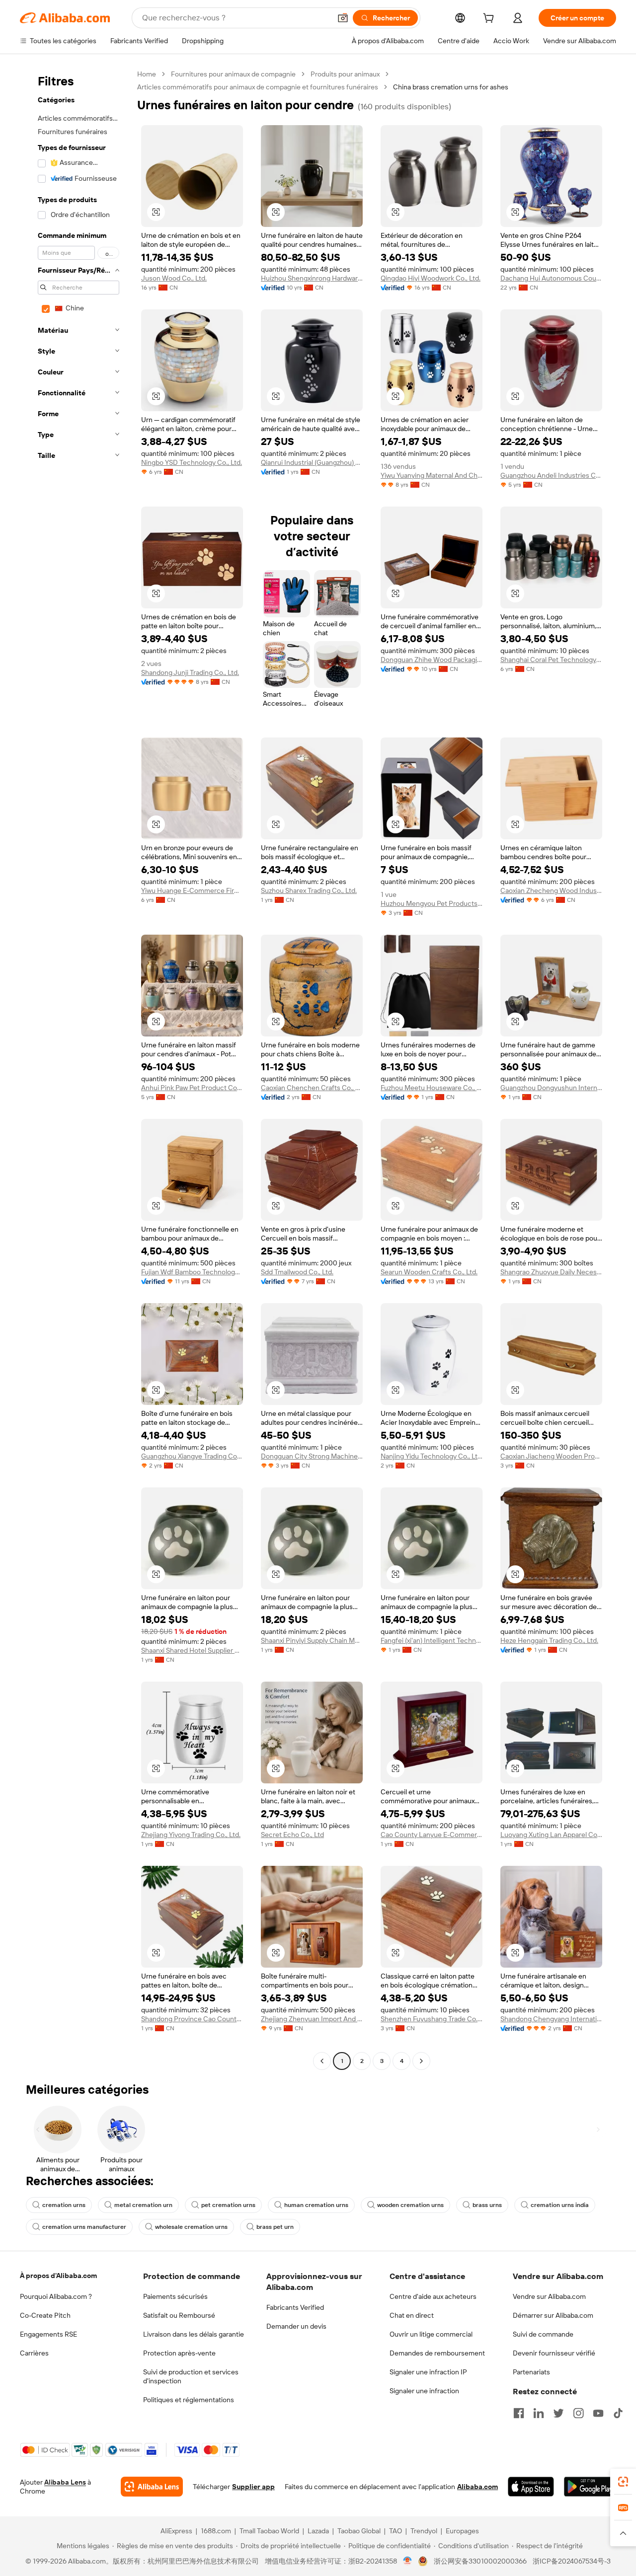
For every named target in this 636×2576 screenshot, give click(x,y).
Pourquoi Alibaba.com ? (56, 2296)
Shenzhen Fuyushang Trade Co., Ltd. (432, 2019)
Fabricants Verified (295, 2307)
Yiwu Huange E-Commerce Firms (192, 890)
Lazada (318, 2531)
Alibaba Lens (65, 2482)
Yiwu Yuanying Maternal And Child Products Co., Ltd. (432, 475)
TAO (396, 2531)
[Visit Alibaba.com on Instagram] (578, 2413)
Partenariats (531, 2372)
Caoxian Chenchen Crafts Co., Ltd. (312, 1088)
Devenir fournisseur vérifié (554, 2353)
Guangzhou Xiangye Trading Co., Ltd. (192, 1456)
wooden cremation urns (410, 2205)
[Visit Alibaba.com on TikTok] (618, 2413)
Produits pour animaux (345, 74)
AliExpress (176, 2531)
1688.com (216, 2531)
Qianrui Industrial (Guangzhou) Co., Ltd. (312, 462)
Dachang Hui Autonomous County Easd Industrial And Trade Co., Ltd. (551, 278)
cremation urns (64, 2205)
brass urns (487, 2205)
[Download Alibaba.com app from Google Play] (590, 2487)
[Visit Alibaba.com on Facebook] (519, 2413)
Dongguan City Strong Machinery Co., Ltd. (312, 1456)
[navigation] (76, 1069)
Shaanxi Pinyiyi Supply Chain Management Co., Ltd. (312, 1640)
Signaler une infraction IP (428, 2372)
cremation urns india (560, 2205)
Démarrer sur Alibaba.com (553, 2315)
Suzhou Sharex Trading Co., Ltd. (309, 890)
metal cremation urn (143, 2205)
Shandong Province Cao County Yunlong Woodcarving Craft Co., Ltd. (192, 2019)
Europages (462, 2531)
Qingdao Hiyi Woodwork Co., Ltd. (431, 278)
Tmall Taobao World (269, 2531)
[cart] (490, 19)
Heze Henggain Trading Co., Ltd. (549, 1640)
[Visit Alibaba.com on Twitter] (558, 2413)
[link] (623, 2482)
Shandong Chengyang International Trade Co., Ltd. (551, 2019)
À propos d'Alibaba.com (58, 2276)
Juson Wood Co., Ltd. (174, 278)
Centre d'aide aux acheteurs (433, 2296)
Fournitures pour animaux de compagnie (233, 74)
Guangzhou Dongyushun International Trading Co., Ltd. (551, 1088)
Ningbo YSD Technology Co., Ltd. (192, 462)
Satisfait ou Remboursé (179, 2315)
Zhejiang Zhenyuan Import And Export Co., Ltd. (312, 2019)
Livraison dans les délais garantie (194, 2334)
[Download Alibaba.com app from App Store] (531, 2487)
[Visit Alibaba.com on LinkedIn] (539, 2413)
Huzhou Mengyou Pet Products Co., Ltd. (432, 903)
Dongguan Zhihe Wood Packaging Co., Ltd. (432, 660)
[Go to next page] (421, 2061)
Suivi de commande (543, 2334)
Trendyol (424, 2531)
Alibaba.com (477, 2487)
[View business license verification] (408, 2561)
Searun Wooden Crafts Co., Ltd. (429, 1272)
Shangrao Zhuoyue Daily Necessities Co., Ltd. (551, 1272)
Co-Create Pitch (45, 2315)
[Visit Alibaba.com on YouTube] (598, 2413)
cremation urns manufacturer (84, 2227)
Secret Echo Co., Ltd (292, 1835)
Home (147, 74)
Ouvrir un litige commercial (431, 2334)
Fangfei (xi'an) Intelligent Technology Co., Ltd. (432, 1640)
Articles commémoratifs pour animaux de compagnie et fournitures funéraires (258, 87)
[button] (343, 18)
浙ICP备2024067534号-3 (572, 2561)
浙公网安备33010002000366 (480, 2561)
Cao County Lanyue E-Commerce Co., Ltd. (432, 1835)
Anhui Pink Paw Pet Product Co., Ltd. (192, 1088)
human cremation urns (316, 2205)
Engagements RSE (48, 2334)
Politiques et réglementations (189, 2400)
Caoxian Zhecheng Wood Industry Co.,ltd (551, 890)
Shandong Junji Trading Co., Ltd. (190, 672)
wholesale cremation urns (191, 2227)
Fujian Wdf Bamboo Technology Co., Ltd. (192, 1272)
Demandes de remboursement (437, 2353)
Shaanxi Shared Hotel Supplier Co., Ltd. (192, 1650)
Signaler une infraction (424, 2391)
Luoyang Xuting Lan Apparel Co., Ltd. (551, 1835)
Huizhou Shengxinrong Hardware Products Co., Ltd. (312, 278)
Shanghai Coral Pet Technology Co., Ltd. (551, 660)
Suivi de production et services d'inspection (191, 2376)
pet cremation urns (228, 2205)
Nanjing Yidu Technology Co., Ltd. (432, 1456)
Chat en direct (412, 2315)
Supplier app (253, 2487)
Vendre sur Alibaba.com (549, 2296)
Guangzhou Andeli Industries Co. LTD (551, 475)
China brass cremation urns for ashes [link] (451, 87)
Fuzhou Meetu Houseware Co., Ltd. (432, 1088)
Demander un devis (296, 2326)
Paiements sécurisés (175, 2296)
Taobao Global (359, 2531)
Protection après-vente (179, 2353)
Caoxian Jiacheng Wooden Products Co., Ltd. (551, 1456)
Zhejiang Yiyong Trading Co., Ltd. (191, 1835)
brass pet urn (275, 2227)
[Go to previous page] (322, 2061)
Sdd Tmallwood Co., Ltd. (297, 1272)
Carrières (34, 2353)
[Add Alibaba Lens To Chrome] (152, 2487)
